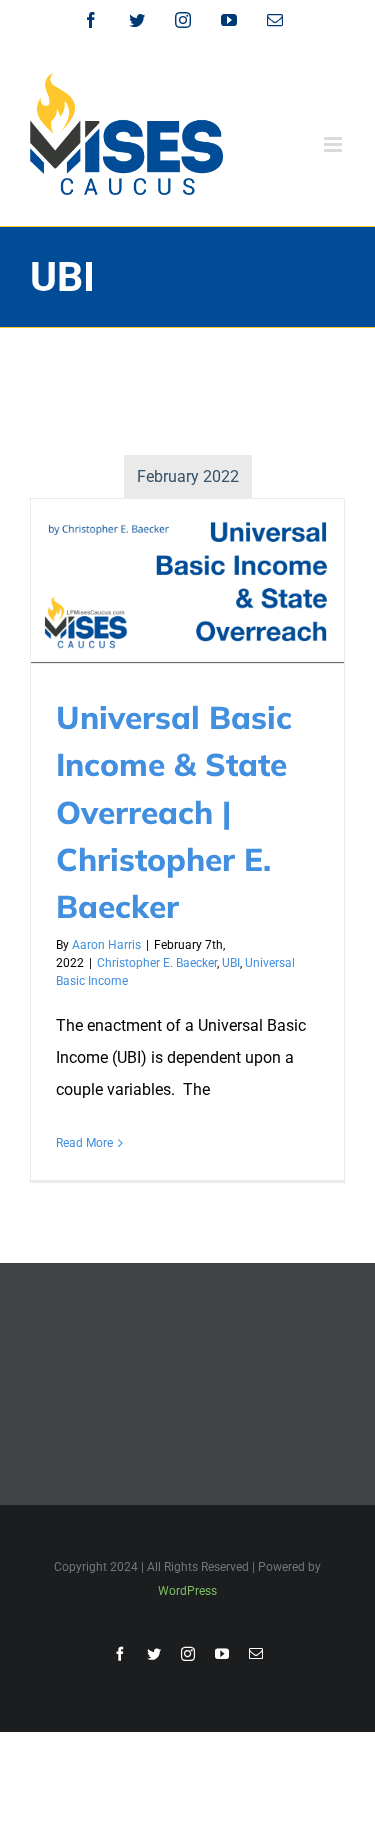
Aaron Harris (106, 945)
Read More (84, 1143)
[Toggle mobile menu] (334, 144)
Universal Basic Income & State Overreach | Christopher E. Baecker (174, 811)
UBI (231, 963)
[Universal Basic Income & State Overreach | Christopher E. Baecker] (187, 581)
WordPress (187, 1591)
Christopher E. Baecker (157, 963)
